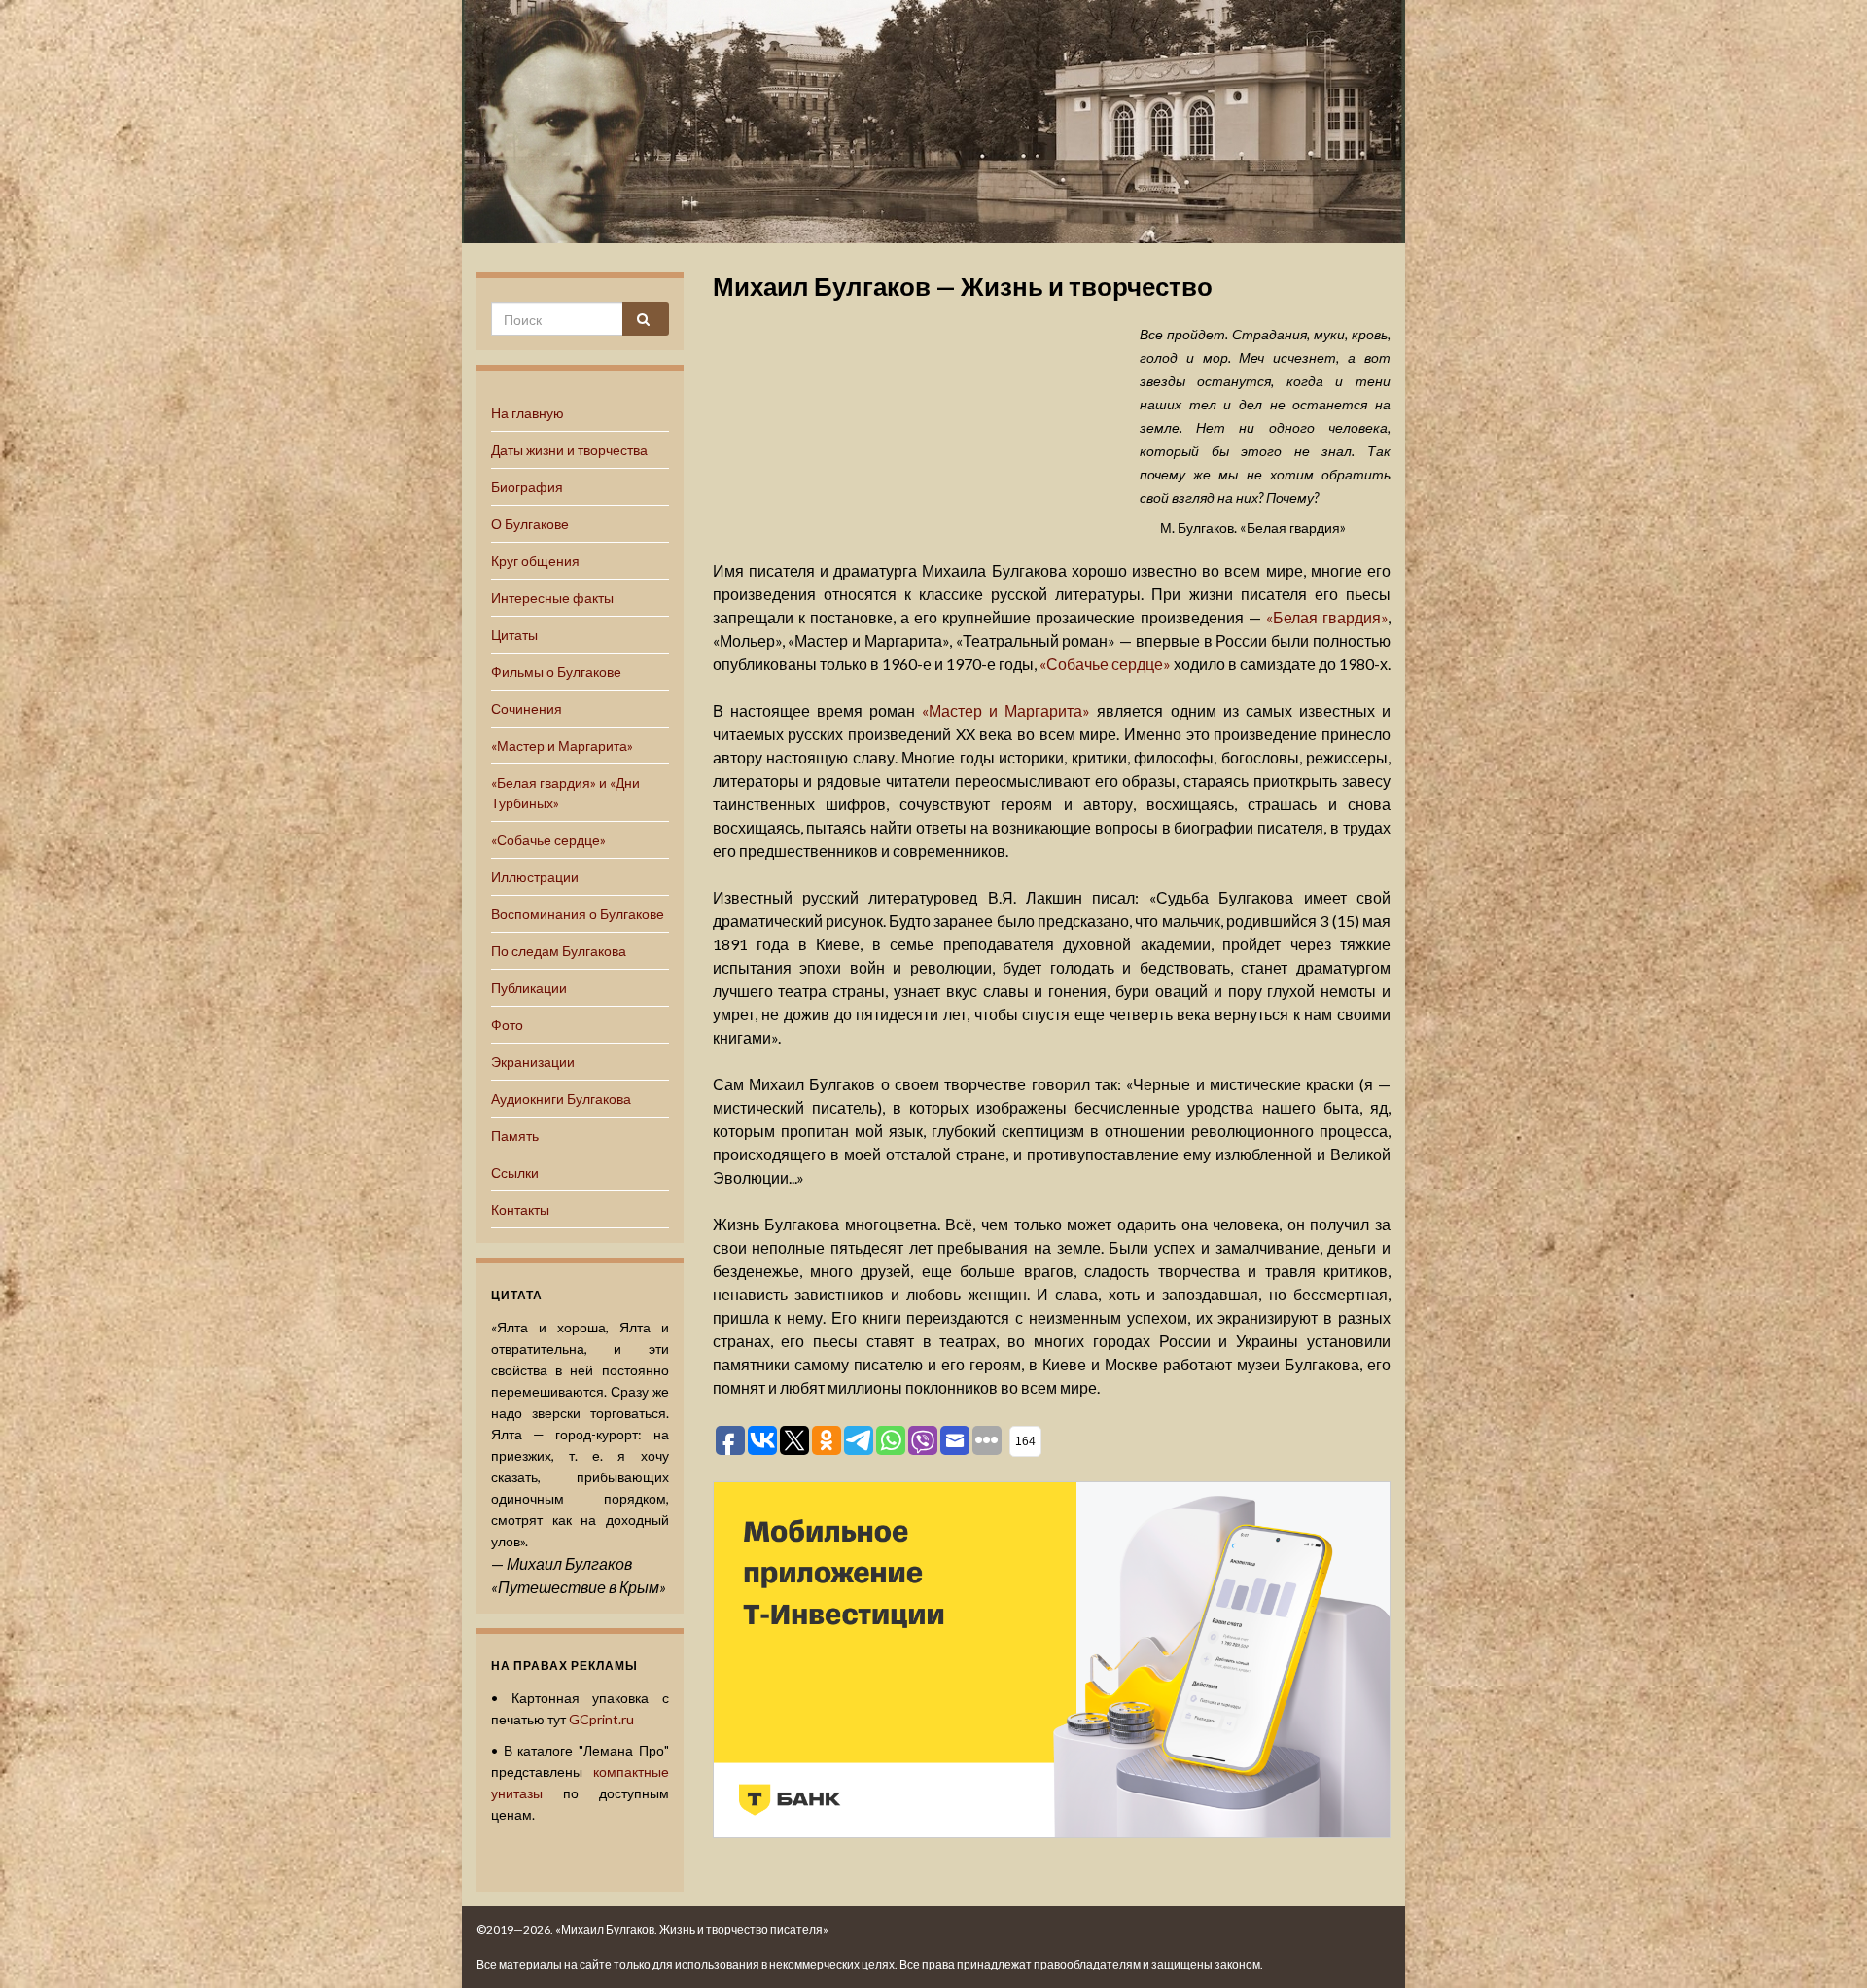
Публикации (529, 988)
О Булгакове (530, 524)
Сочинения (527, 709)
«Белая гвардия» (1327, 617)
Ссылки (515, 1172)
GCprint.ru (601, 1719)
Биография (527, 487)
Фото (507, 1025)
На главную (528, 413)
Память (515, 1136)
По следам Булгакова (559, 951)
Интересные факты (552, 598)
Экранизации (533, 1062)
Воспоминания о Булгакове (578, 914)
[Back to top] (1823, 1944)
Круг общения (535, 561)
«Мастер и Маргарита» (562, 745)
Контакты (520, 1209)
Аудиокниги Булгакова (561, 1099)
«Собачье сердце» (548, 840)
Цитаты (514, 635)
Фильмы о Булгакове (556, 672)
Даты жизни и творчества (569, 450)
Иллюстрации (535, 877)
